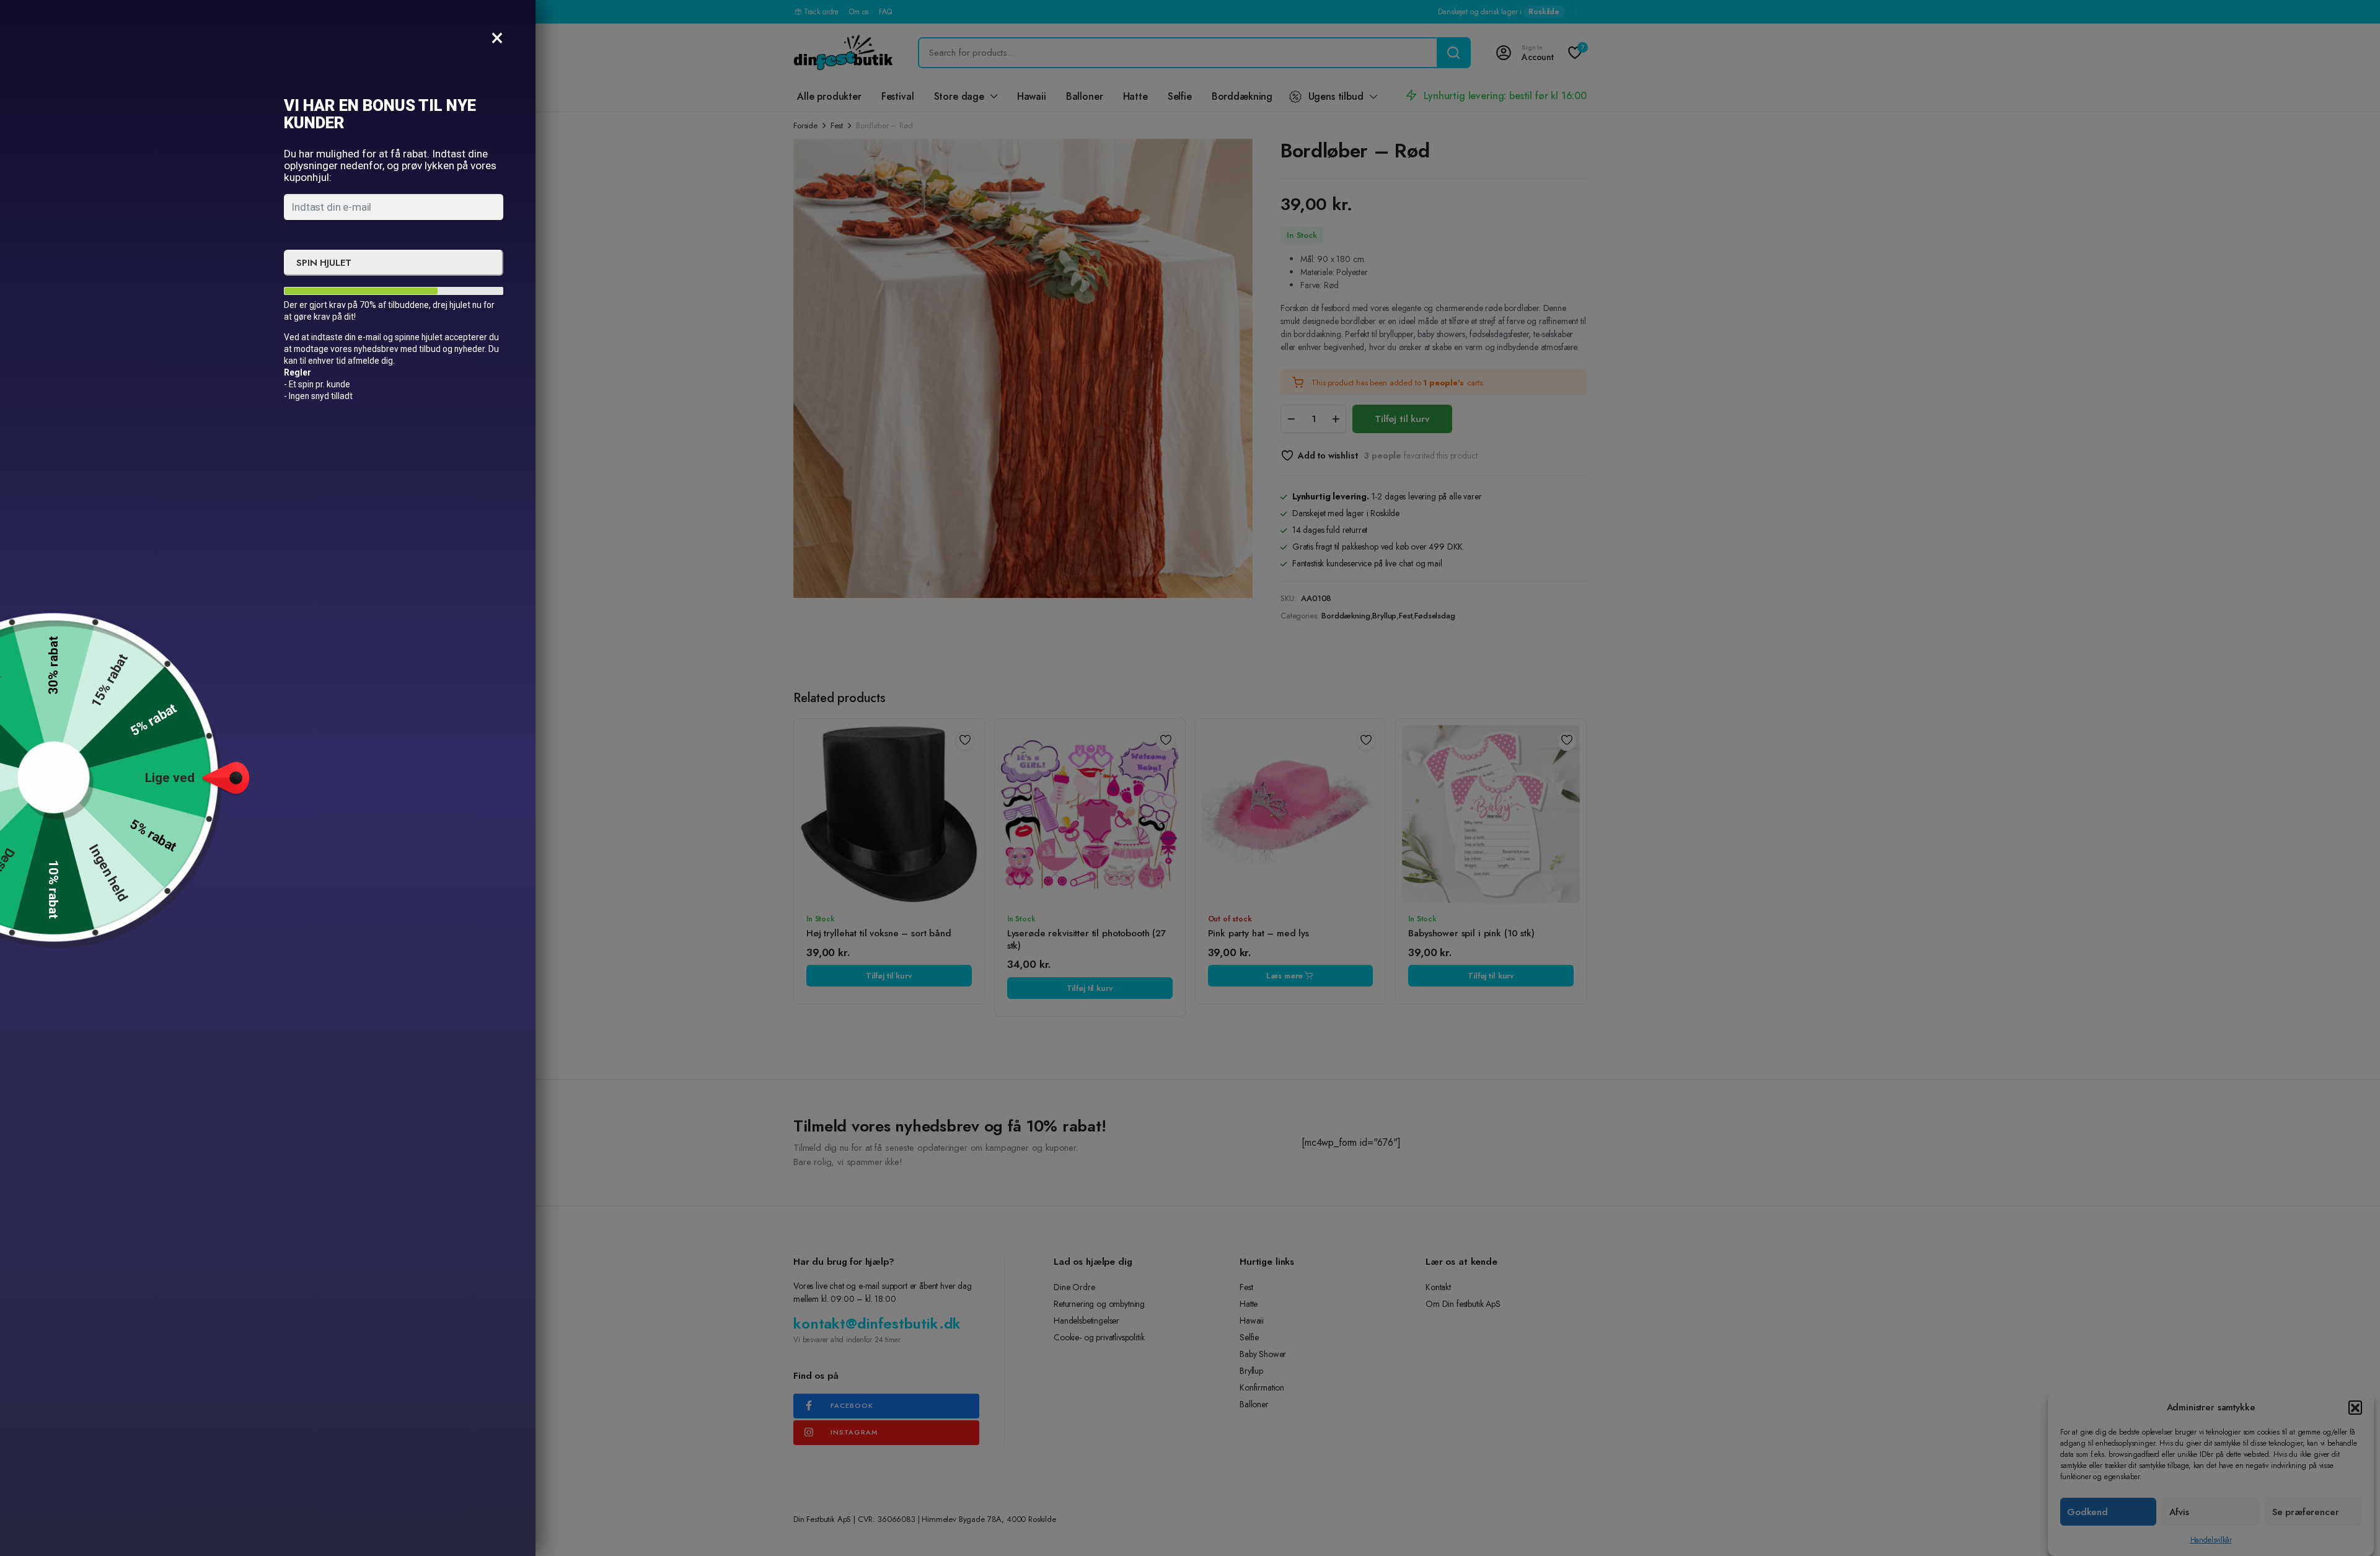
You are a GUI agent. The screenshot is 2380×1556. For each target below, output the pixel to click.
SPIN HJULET (324, 263)
